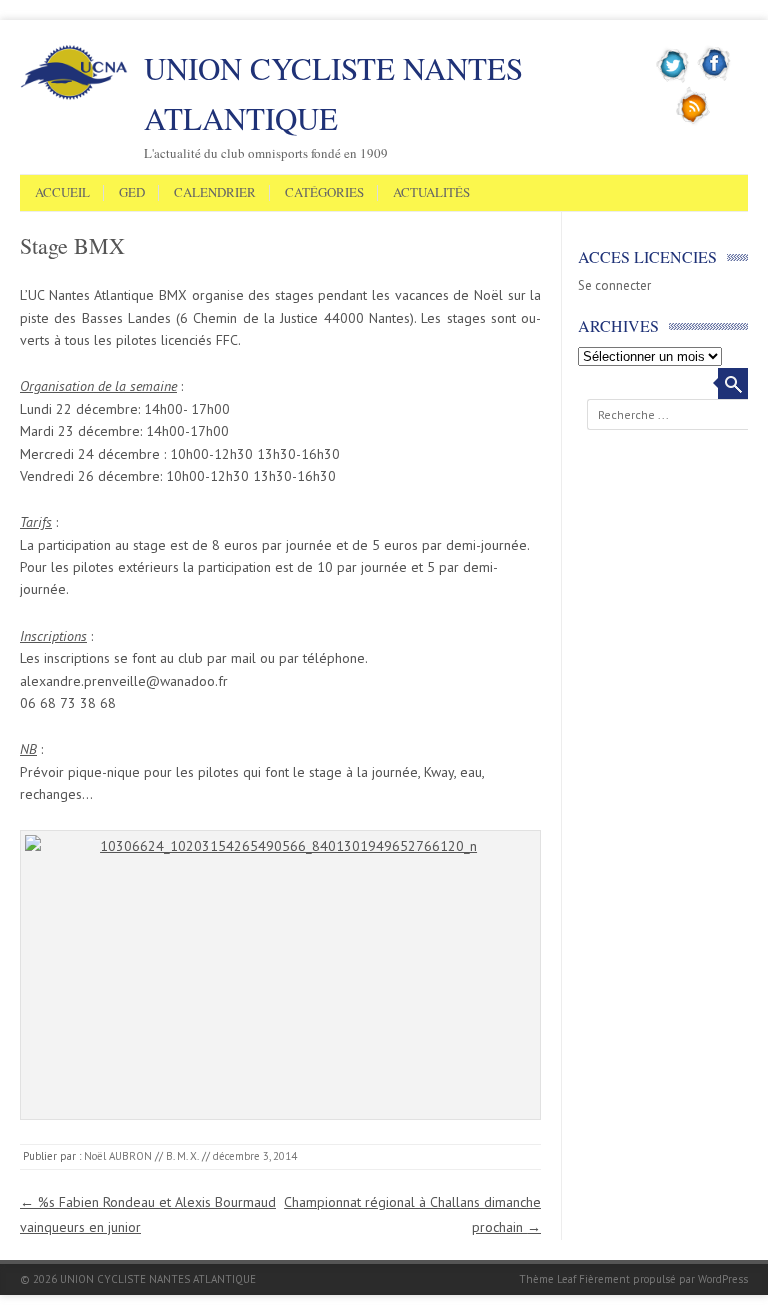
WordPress (723, 1279)
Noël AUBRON (118, 1156)
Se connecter (614, 285)
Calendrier (215, 193)
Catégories (324, 193)
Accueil (62, 193)
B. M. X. (182, 1156)
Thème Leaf (547, 1279)
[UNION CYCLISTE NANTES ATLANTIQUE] (74, 96)
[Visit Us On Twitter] (673, 79)
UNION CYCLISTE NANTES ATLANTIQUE (333, 93)
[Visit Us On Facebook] (714, 79)
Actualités (431, 193)
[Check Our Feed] (693, 121)
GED (132, 193)
